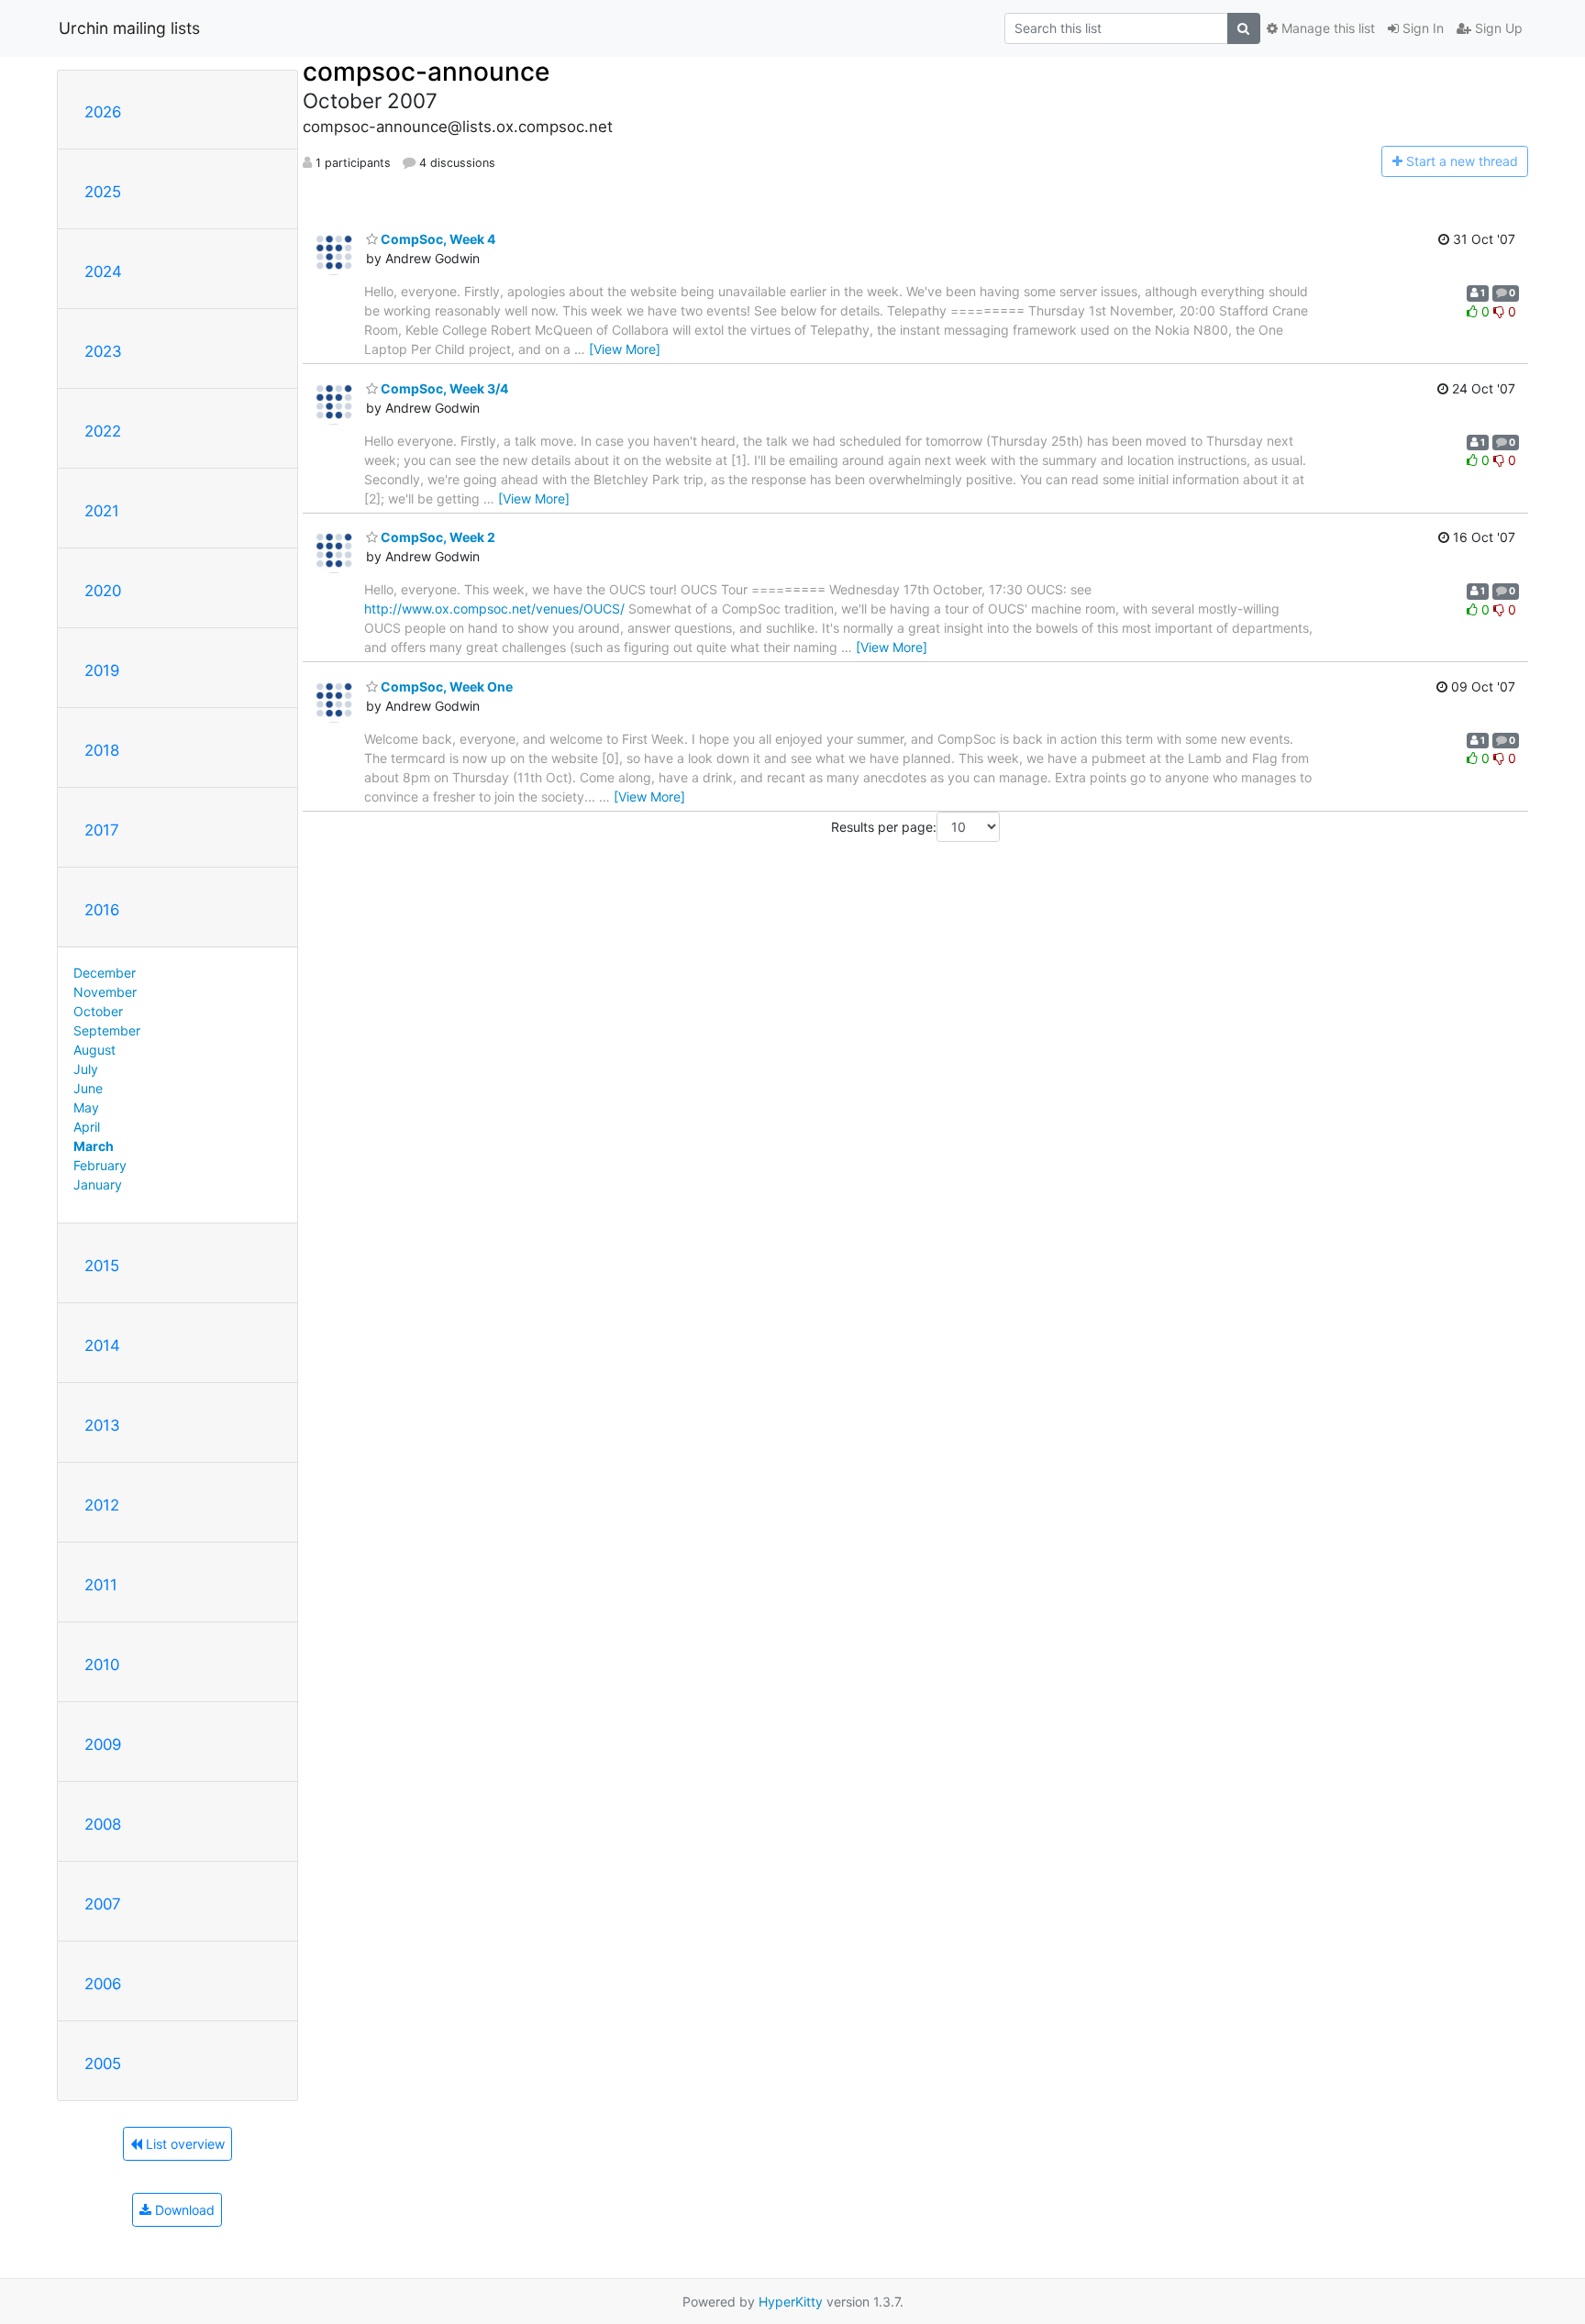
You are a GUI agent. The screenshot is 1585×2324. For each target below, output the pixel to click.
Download (183, 2210)
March (94, 1146)
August (94, 1050)
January (98, 1184)
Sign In (1421, 28)
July (86, 1069)
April (87, 1127)
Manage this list (1326, 28)
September (107, 1030)
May (86, 1107)
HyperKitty (791, 2302)
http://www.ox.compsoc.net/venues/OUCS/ (494, 609)
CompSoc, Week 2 (437, 537)
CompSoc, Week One (445, 686)
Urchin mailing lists (129, 28)
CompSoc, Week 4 (437, 239)
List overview (183, 2144)
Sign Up (1497, 28)
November (105, 992)
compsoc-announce (426, 72)
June (88, 1088)
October (98, 1011)
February (100, 1165)
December (105, 973)
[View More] (625, 349)
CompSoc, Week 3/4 (443, 388)
